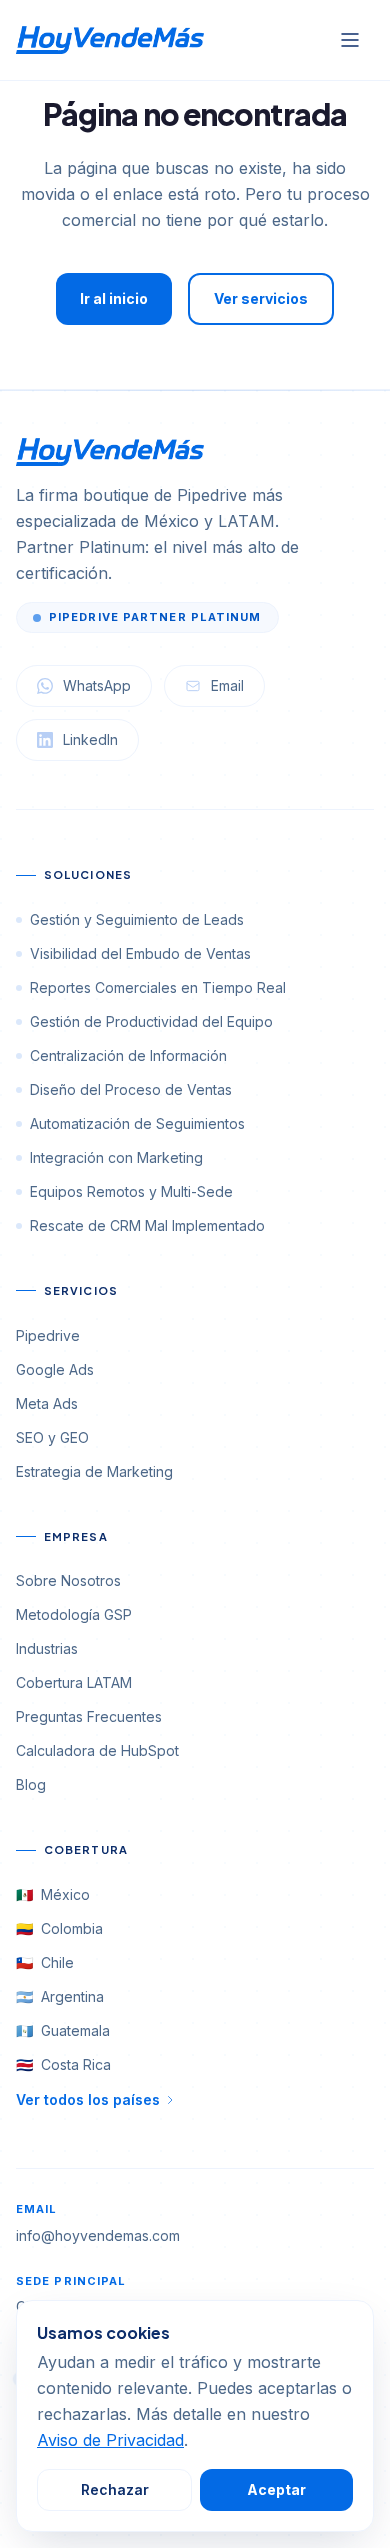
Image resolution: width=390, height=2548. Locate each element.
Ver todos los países (88, 2099)
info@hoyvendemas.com (98, 2235)
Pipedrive (48, 1335)
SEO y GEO (52, 1437)
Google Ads (55, 1369)
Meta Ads (47, 1403)
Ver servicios (261, 298)
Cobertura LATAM (74, 1682)
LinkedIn (90, 739)
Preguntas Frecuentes (89, 1716)
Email (227, 685)
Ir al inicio (114, 298)
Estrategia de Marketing (94, 1471)
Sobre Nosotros (68, 1580)
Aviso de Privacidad (110, 2440)
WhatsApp (97, 685)
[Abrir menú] (350, 40)
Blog (31, 1784)
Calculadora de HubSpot (97, 1750)
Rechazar (115, 2489)
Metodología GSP (74, 1614)
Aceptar (276, 2489)
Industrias (47, 1648)
